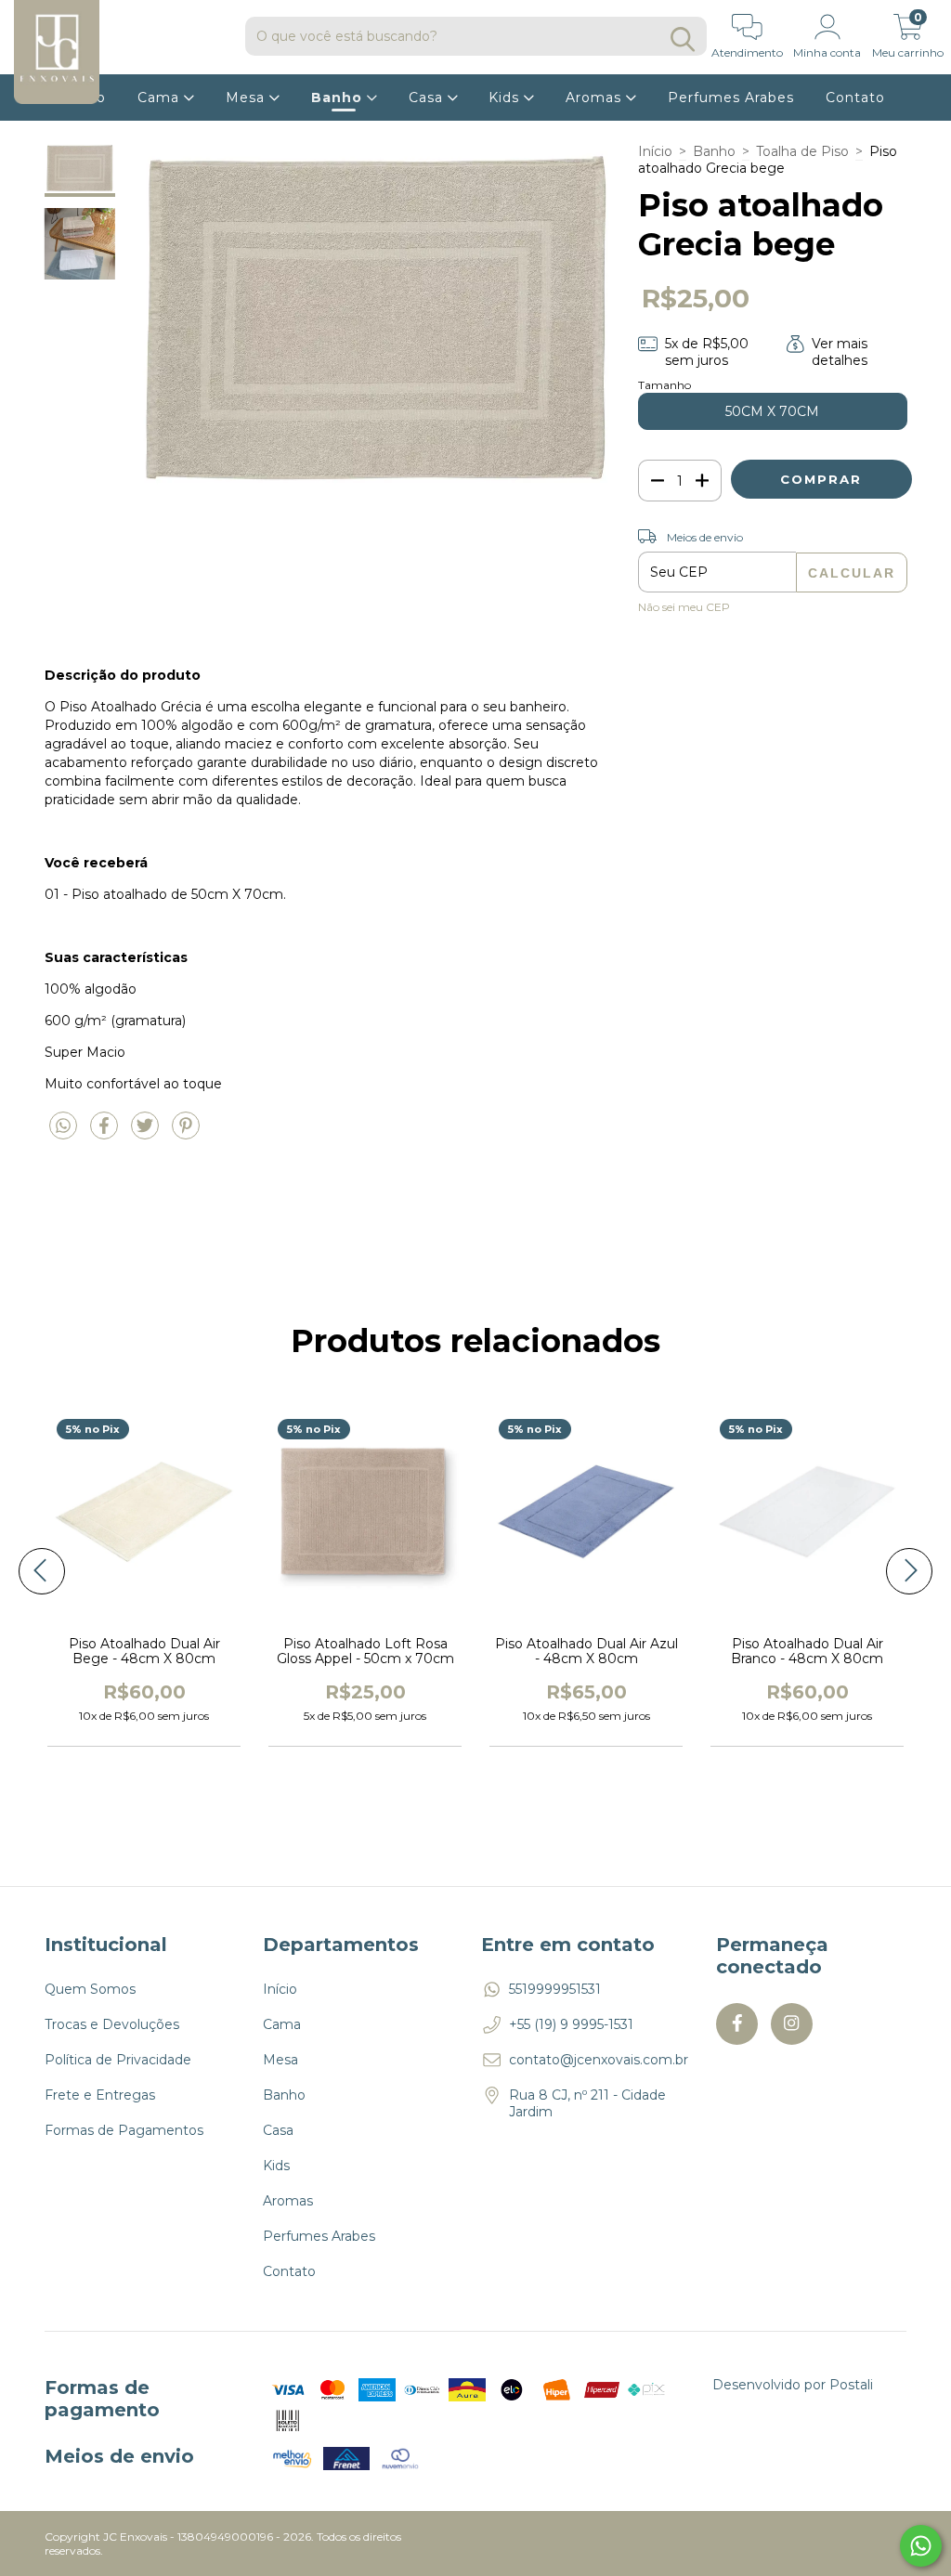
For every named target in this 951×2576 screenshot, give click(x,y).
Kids (506, 98)
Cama (161, 98)
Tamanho (664, 385)
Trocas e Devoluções (112, 2024)
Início (655, 151)
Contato (855, 98)
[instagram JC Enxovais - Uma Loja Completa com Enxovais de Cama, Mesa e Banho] (792, 2024)
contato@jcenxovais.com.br (599, 2060)
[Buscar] (683, 39)
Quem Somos (90, 1989)
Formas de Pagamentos (124, 2130)
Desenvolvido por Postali (793, 2385)
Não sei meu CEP (684, 607)
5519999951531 (555, 1989)
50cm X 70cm (772, 411)
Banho (339, 98)
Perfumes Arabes (731, 98)
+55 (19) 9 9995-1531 (571, 2024)
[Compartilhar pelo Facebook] (106, 1133)
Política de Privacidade (118, 2060)
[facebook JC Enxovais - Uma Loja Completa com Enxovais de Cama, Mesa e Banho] (737, 2024)
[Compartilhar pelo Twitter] (147, 1133)
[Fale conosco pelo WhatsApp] (921, 2546)
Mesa (248, 98)
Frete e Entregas (100, 2095)
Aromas (596, 98)
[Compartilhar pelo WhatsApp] (65, 1133)
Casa (428, 98)
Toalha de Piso (802, 151)
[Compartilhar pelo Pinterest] (186, 1133)
